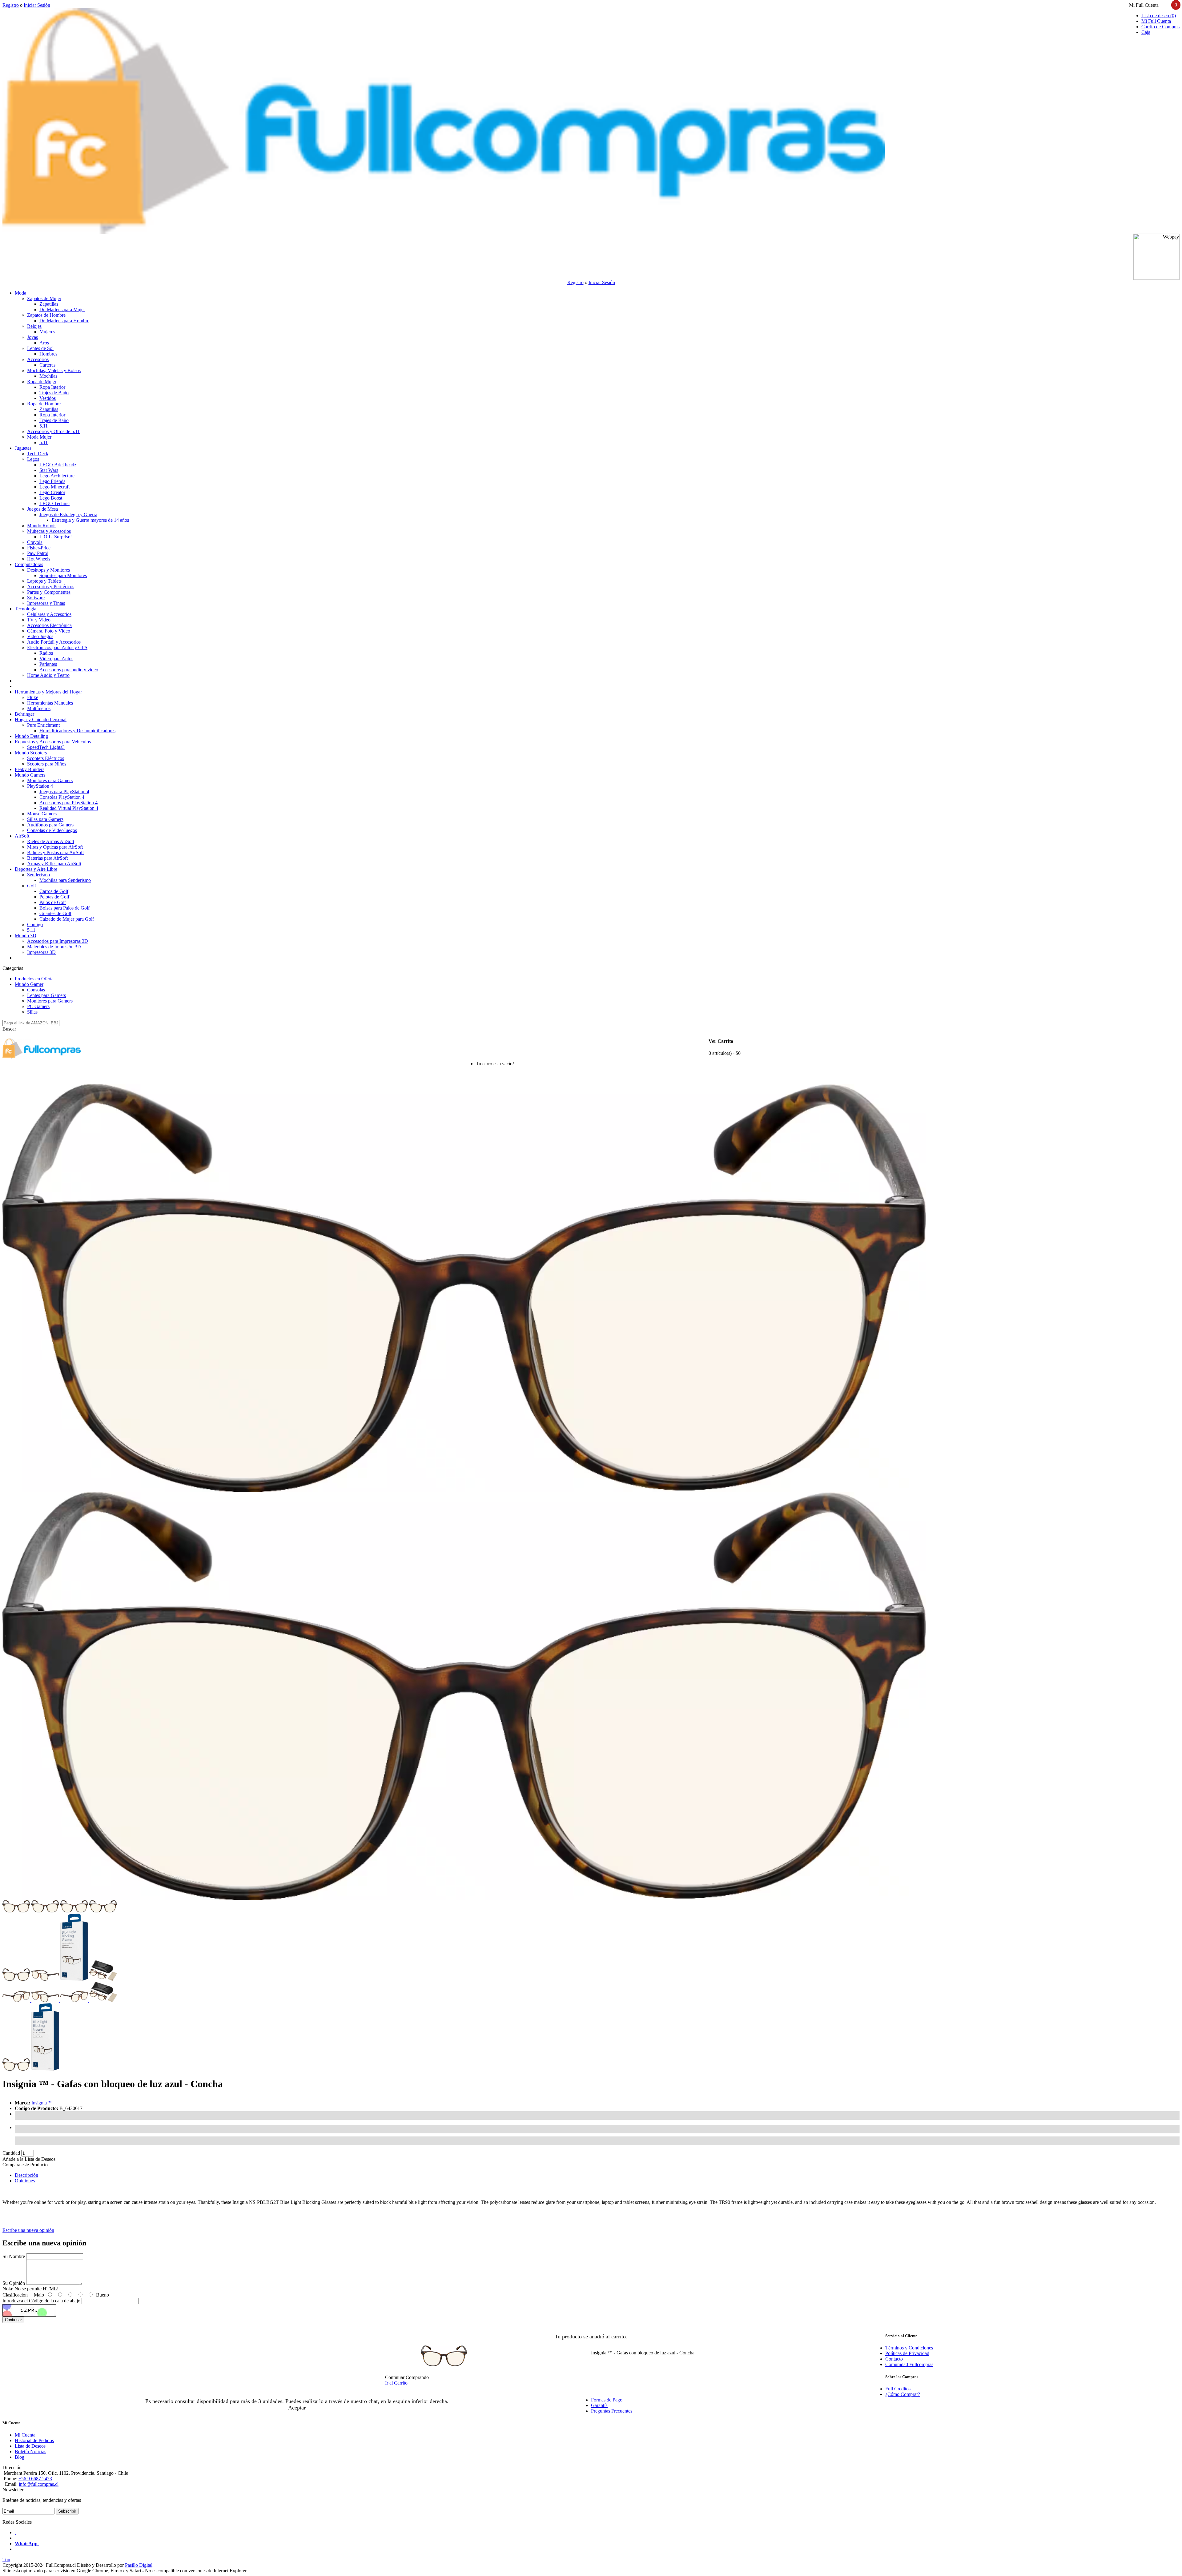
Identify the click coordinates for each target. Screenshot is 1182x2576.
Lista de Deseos (30, 2446)
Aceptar (297, 2408)
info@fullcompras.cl (39, 2484)
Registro (11, 5)
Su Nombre (14, 2256)
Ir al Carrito (396, 2383)
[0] (466, 1066)
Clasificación (15, 2295)
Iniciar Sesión (37, 5)
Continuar (13, 2320)
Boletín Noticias (30, 2451)
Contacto (894, 2359)
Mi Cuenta (25, 2435)
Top (6, 2560)
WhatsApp (27, 2544)
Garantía (599, 2405)
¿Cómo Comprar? (903, 2394)
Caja (1146, 32)
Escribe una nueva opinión (28, 2230)
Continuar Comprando (407, 2377)
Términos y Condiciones (909, 2348)
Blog (20, 2457)
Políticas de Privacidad (907, 2353)
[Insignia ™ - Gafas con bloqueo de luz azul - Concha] (464, 1490)
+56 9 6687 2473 (35, 2479)
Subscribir (67, 2511)
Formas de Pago (607, 2400)
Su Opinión (14, 2283)
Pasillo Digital (139, 2565)
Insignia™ (42, 2103)
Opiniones (25, 2181)
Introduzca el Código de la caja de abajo (41, 2301)
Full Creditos (898, 2389)
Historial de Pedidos (34, 2440)
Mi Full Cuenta (1156, 21)
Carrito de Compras (1160, 27)
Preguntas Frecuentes (612, 2411)
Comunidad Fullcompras (909, 2364)
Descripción (26, 2175)
